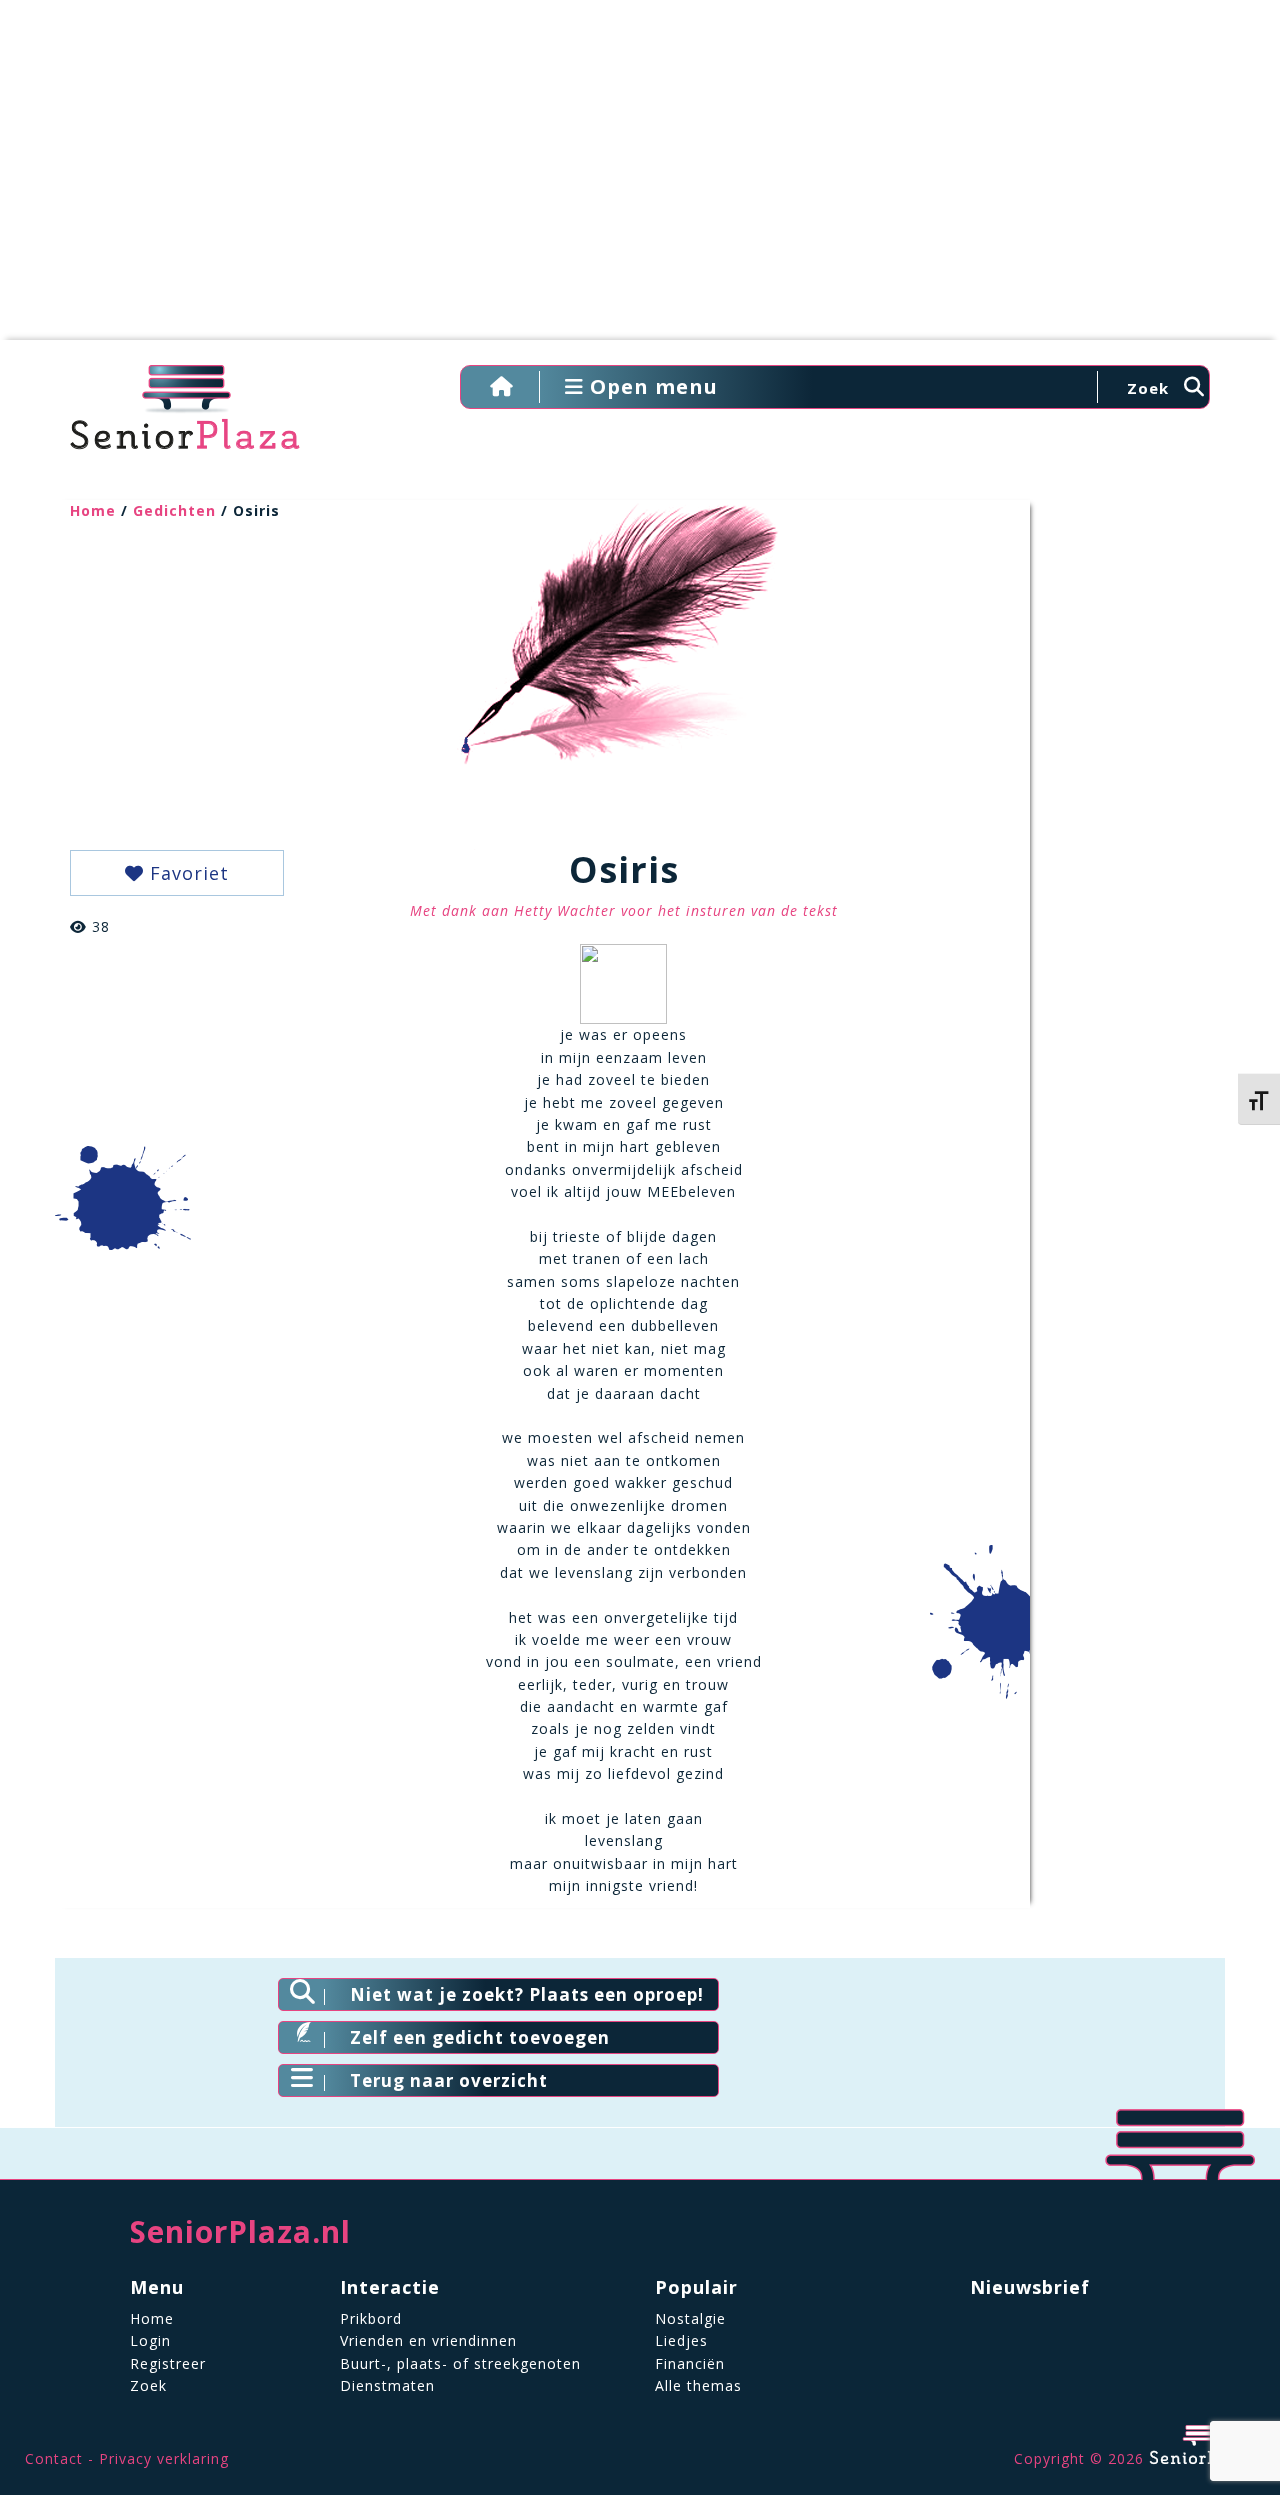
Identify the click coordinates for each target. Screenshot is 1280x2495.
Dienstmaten (387, 2385)
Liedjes (681, 2340)
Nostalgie (690, 2318)
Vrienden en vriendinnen (428, 2340)
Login (150, 2340)
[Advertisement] (640, 180)
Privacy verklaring (164, 2458)
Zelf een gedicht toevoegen (480, 2037)
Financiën (690, 2363)
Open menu (651, 386)
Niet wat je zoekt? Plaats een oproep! (527, 1994)
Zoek (148, 2385)
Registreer (168, 2363)
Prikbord (371, 2318)
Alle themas (698, 2385)
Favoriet (186, 873)
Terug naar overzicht (449, 2080)
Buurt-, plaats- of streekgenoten (460, 2363)
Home (93, 510)
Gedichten (174, 510)
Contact (54, 2458)
